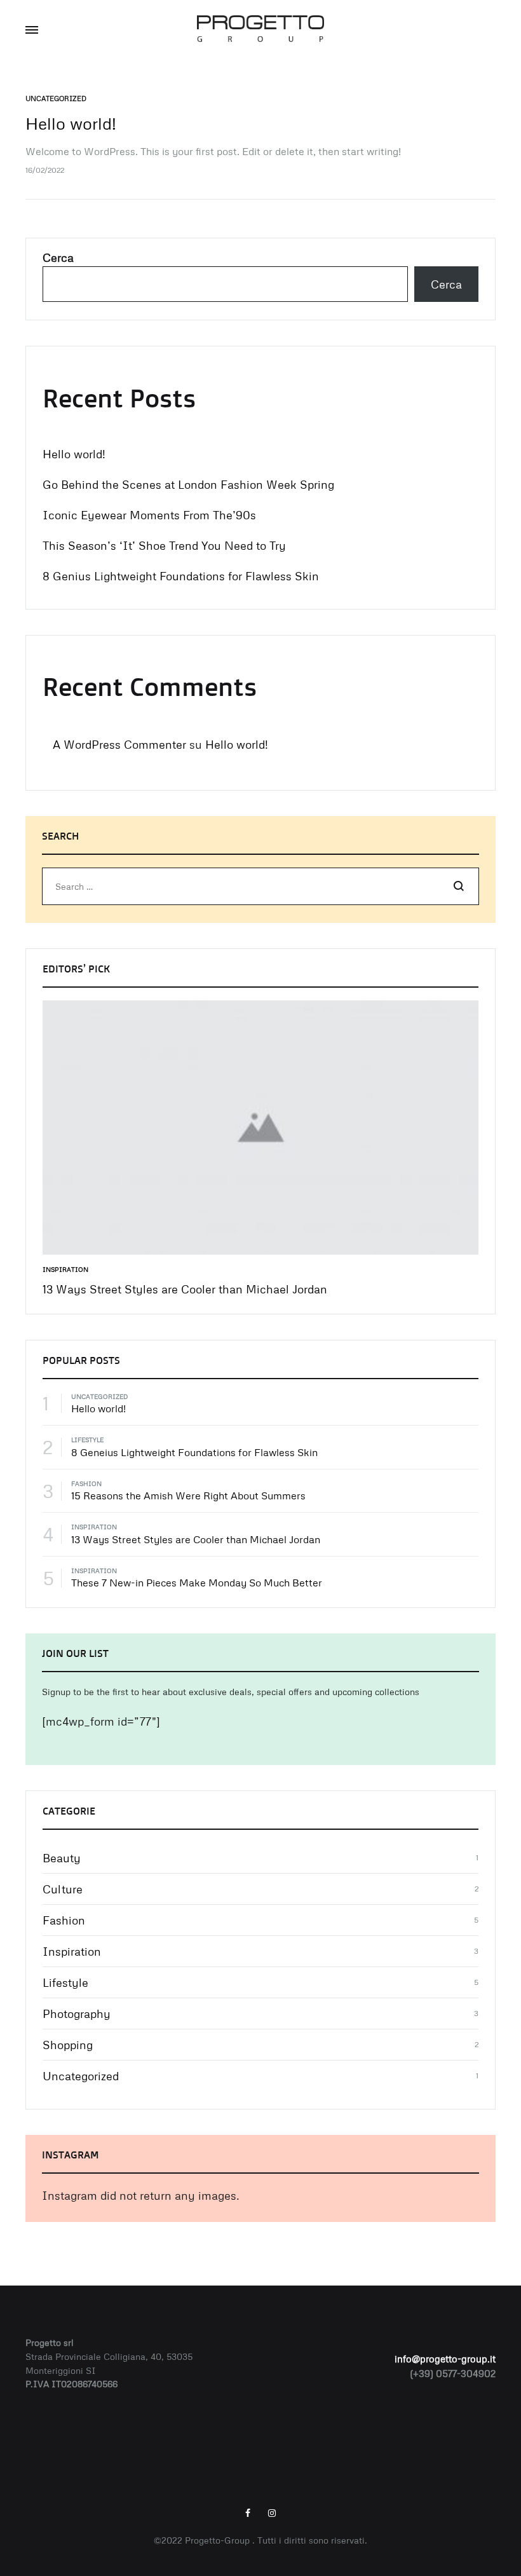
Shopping (68, 2045)
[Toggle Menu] (32, 30)
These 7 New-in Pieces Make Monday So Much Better (197, 1583)
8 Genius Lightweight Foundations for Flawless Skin (181, 576)
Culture (63, 1889)
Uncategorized (56, 98)
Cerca (58, 257)
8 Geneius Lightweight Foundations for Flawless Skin (194, 1452)
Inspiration (65, 1269)
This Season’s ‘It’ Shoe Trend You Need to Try (164, 545)
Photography (77, 2014)
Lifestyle (87, 1440)
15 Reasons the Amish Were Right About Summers (188, 1496)
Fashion (86, 1483)
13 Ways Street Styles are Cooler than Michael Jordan (185, 1289)
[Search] (459, 887)
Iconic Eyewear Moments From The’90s (149, 515)
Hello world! (71, 123)
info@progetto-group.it (445, 2359)
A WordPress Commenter (119, 744)
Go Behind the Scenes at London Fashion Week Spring (188, 484)
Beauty (62, 1858)
